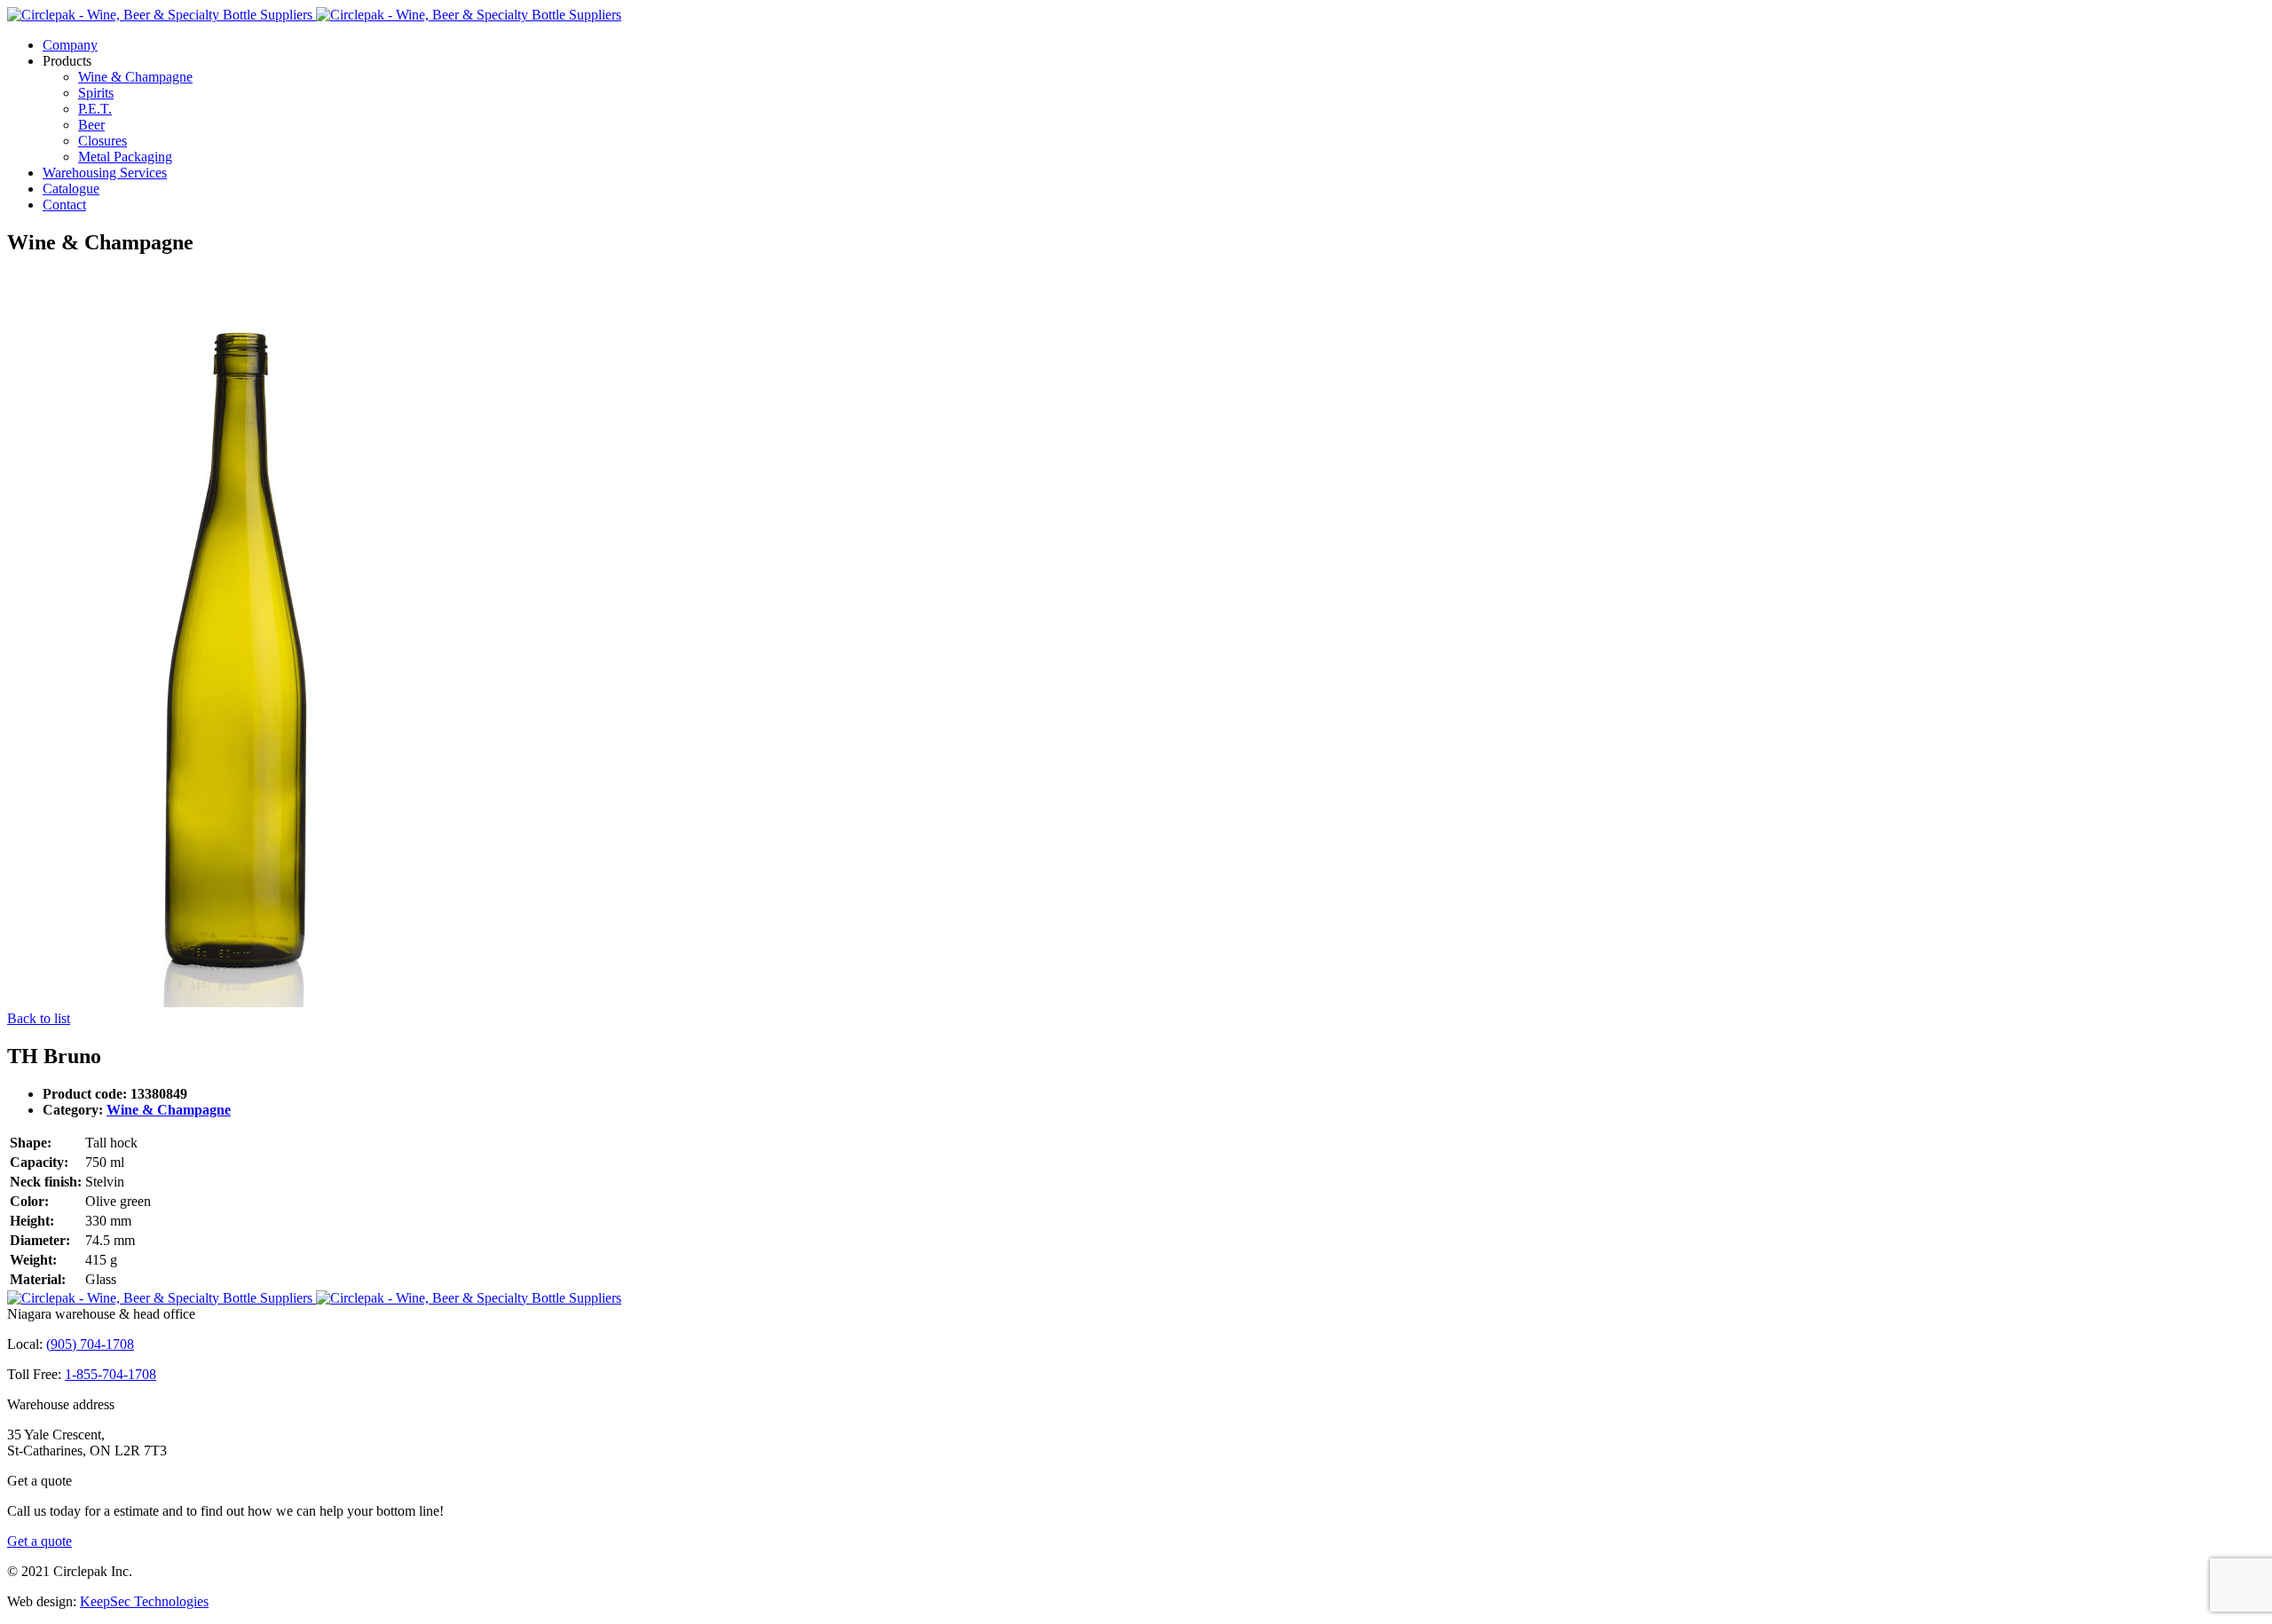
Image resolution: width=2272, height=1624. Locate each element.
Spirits (96, 93)
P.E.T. (95, 109)
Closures (103, 141)
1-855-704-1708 (110, 1374)
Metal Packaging (125, 157)
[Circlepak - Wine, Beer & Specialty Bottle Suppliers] (314, 15)
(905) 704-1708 (90, 1344)
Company (70, 45)
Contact (64, 205)
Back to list (39, 1018)
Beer (91, 125)
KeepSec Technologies (144, 1601)
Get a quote (39, 1541)
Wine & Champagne (135, 77)
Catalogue (71, 189)
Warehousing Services (105, 173)
